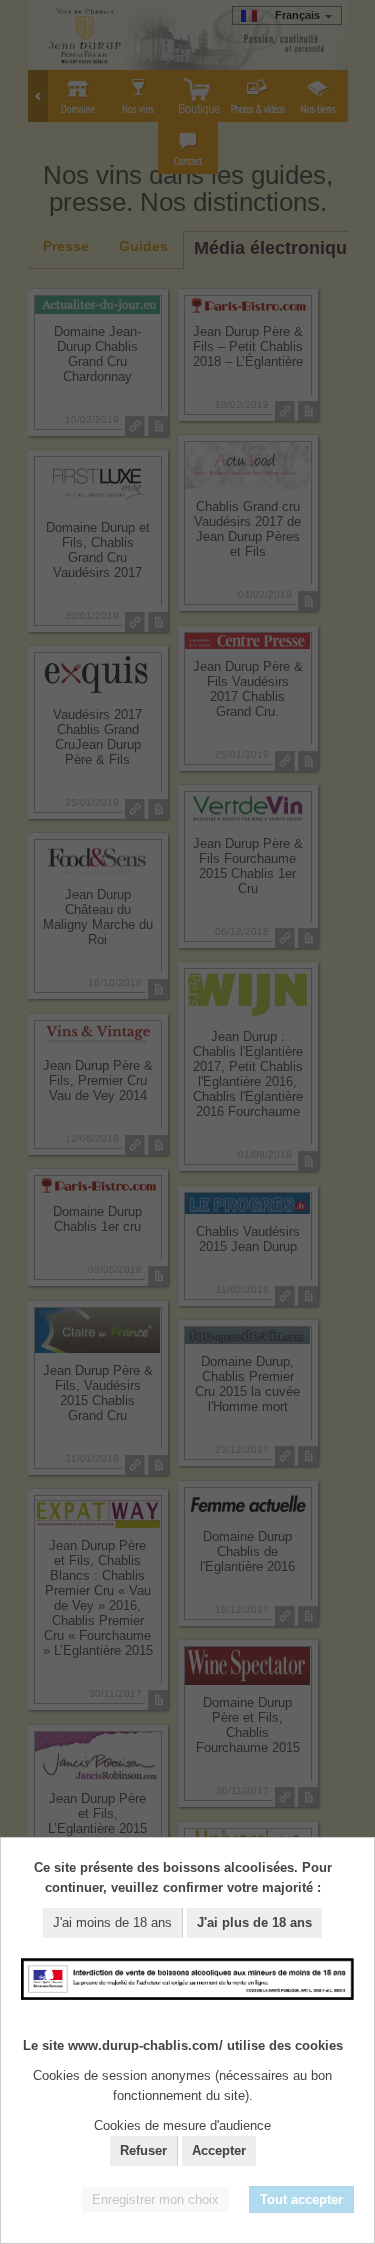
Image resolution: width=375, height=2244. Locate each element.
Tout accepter (301, 2199)
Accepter (219, 2150)
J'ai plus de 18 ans (254, 1922)
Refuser (143, 2150)
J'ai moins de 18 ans (112, 1922)
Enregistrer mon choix (155, 2199)
